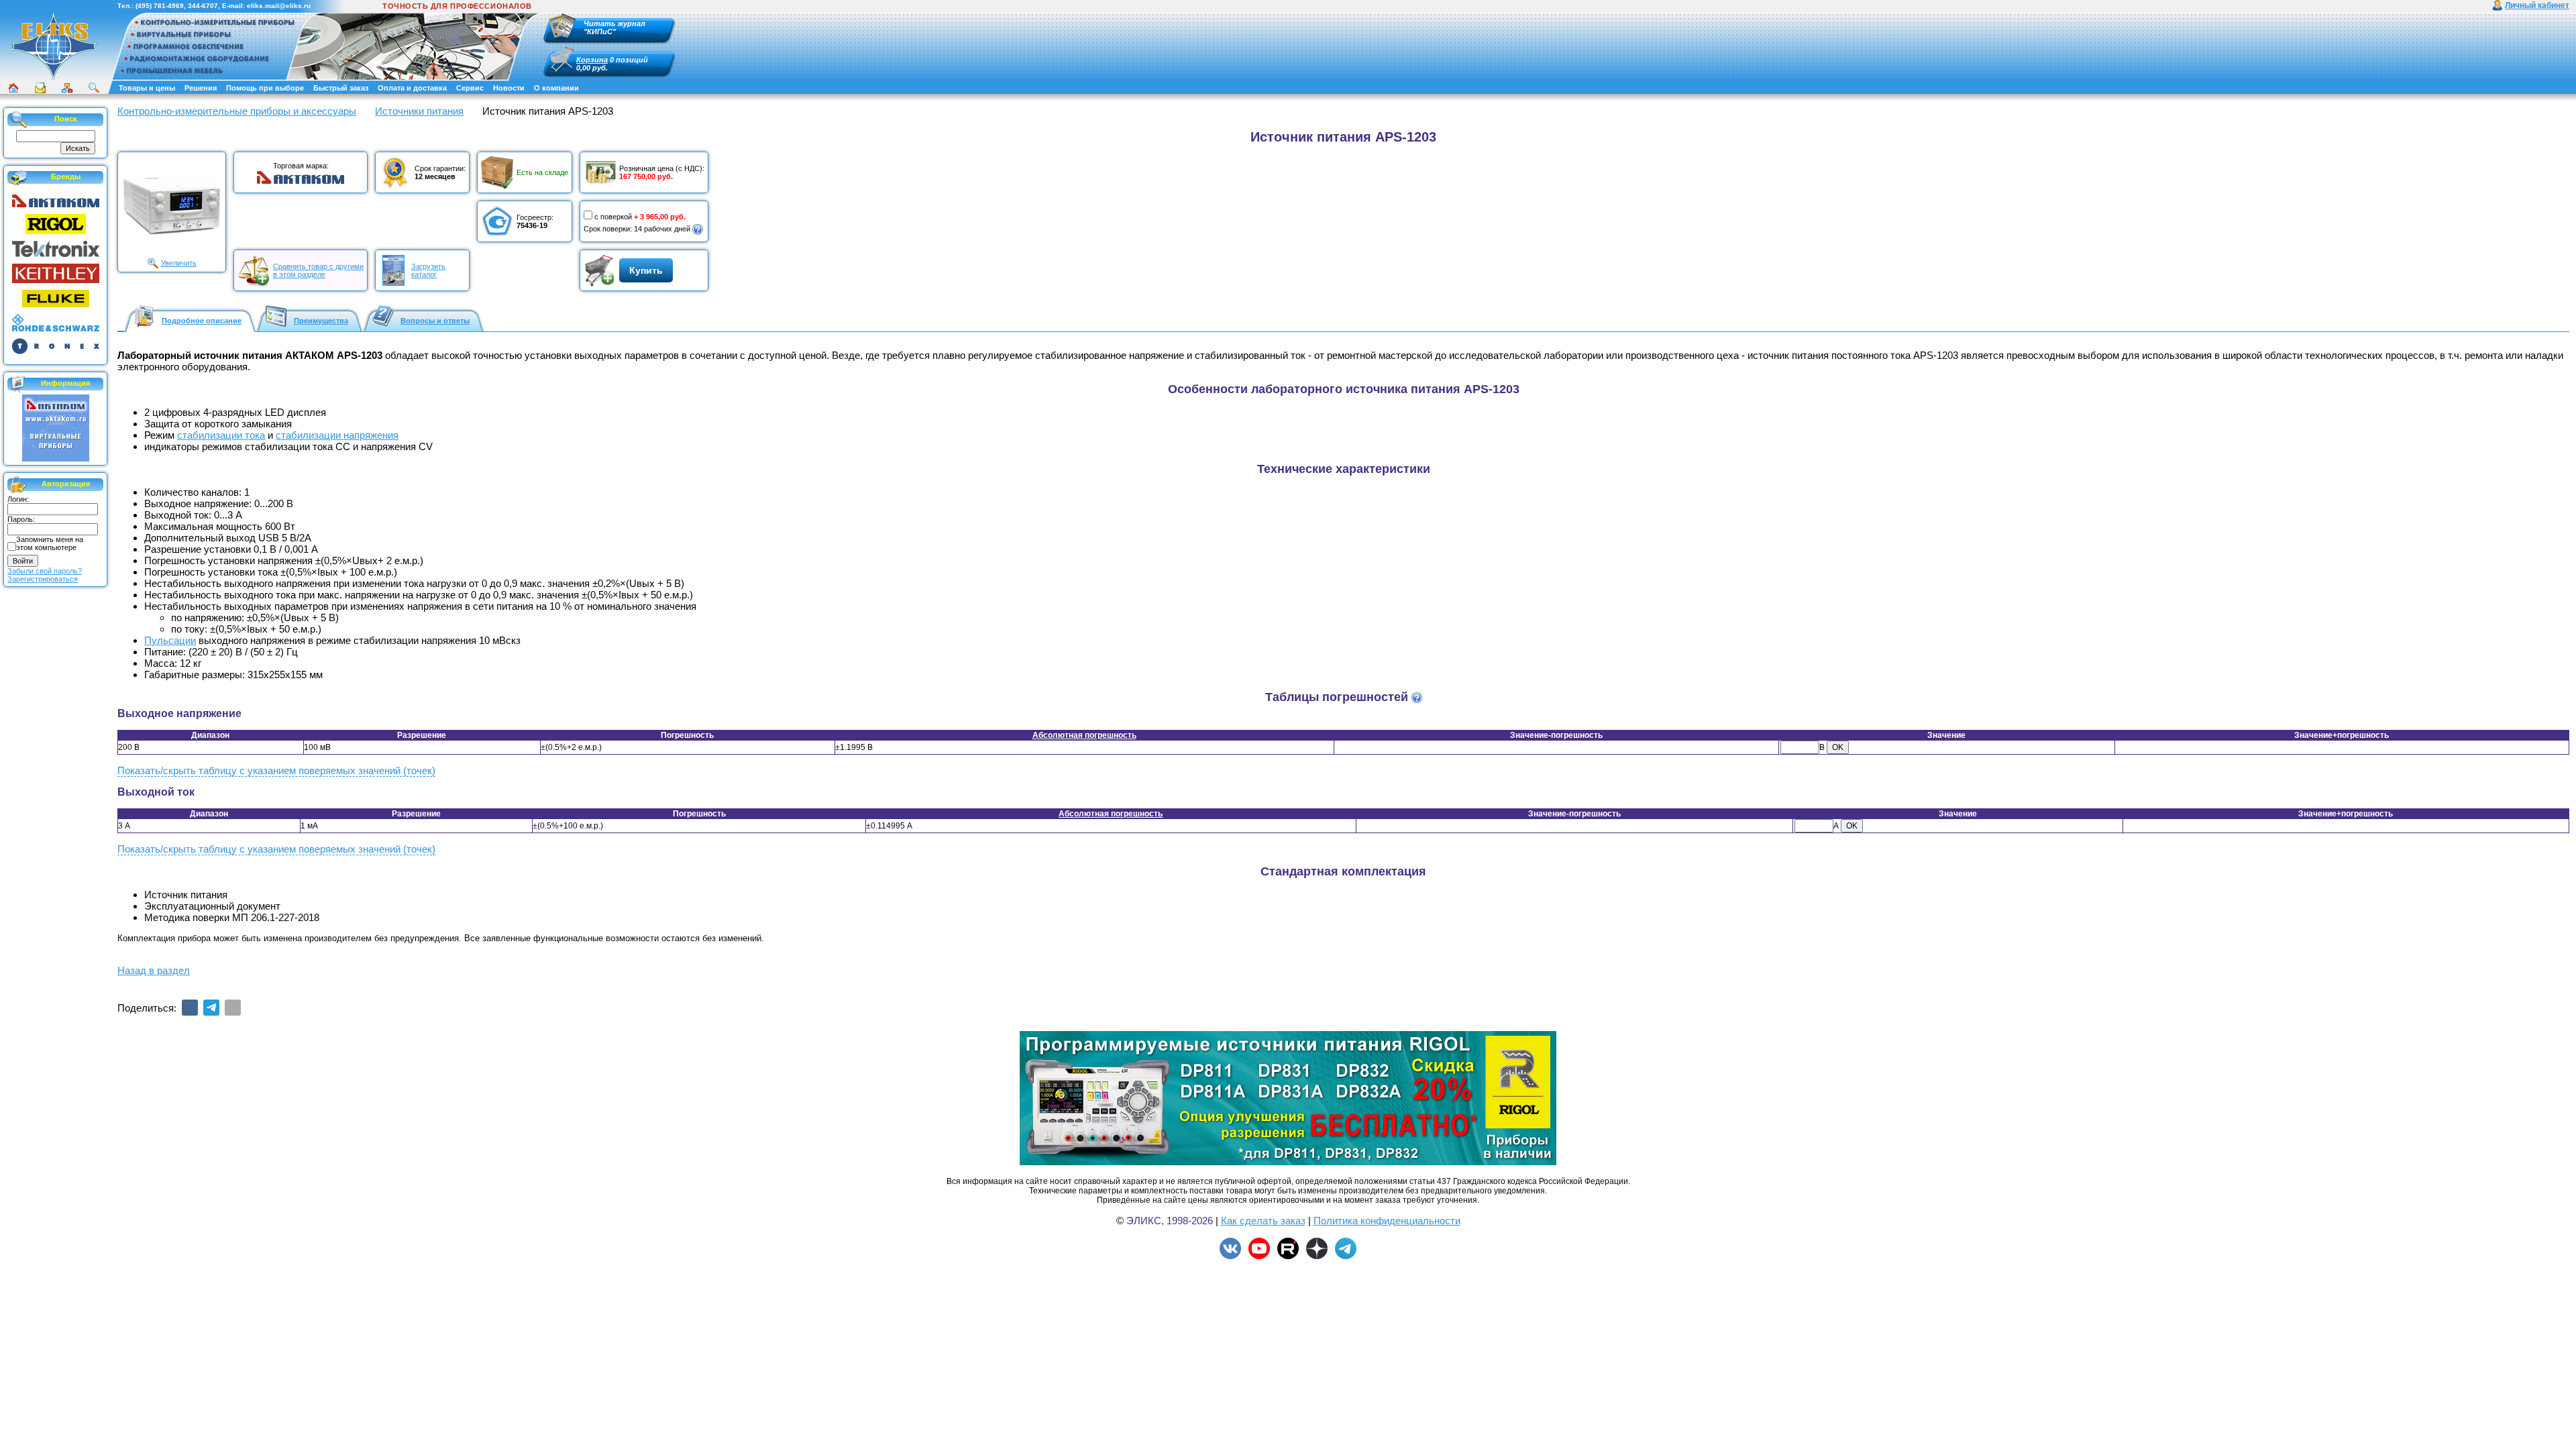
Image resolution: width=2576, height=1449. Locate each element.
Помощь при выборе (265, 88)
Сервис (470, 88)
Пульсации (170, 640)
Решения (201, 88)
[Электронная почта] (233, 1008)
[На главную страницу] (54, 46)
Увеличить (179, 263)
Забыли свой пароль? (45, 571)
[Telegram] (211, 1008)
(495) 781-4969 (160, 6)
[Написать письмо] (40, 88)
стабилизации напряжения (337, 435)
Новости (509, 88)
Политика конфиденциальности (1387, 1221)
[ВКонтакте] (190, 1008)
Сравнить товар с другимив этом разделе (318, 270)
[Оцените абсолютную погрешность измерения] (1417, 698)
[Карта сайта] (67, 88)
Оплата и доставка (412, 88)
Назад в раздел (154, 970)
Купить (646, 270)
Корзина (592, 60)
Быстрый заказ (341, 88)
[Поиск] (94, 88)
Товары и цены (147, 88)
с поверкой (613, 217)
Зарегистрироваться (43, 579)
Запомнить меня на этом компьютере (50, 543)
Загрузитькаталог (428, 270)
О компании (556, 88)
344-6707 (203, 6)
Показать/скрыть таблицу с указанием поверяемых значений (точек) (276, 770)
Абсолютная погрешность (1084, 735)
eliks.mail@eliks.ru (279, 6)
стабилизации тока (221, 435)
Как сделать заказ (1263, 1221)
